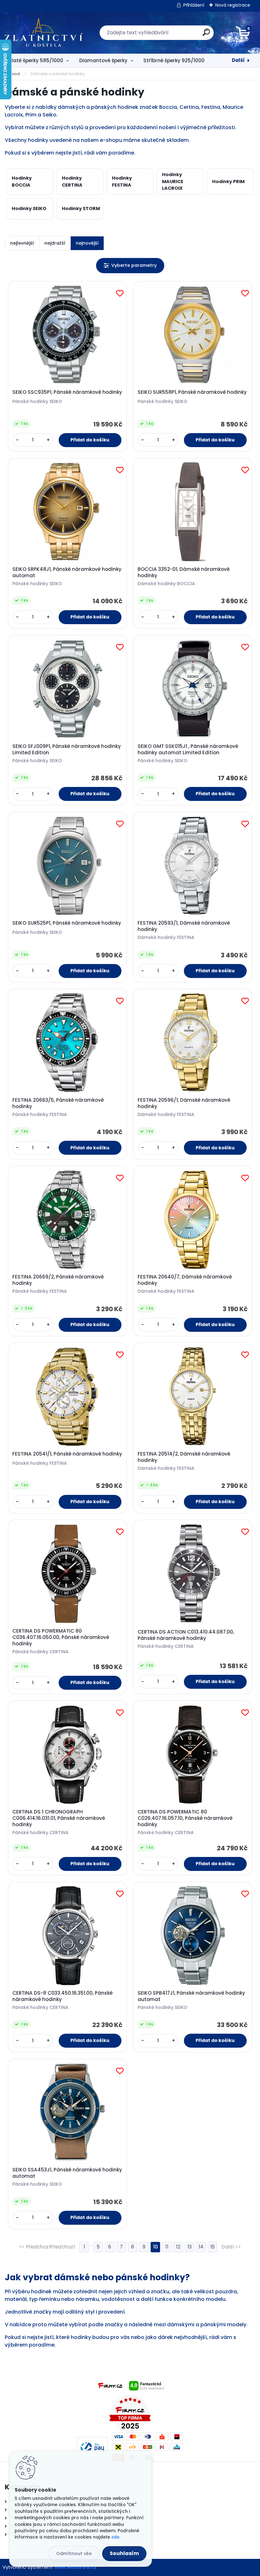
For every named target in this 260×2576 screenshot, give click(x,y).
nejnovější (87, 243)
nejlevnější (22, 243)
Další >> (231, 2247)
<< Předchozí (35, 2247)
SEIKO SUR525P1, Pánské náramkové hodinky (67, 923)
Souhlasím (124, 2553)
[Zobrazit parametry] (130, 265)
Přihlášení (194, 5)
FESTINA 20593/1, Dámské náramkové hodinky (184, 926)
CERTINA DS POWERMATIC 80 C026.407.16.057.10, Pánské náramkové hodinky (185, 1818)
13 (190, 2247)
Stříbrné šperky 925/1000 (174, 60)
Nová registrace (233, 5)
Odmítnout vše (74, 2553)
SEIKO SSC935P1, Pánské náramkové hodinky (67, 392)
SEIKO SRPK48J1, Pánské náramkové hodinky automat (67, 572)
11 (167, 2247)
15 (213, 2247)
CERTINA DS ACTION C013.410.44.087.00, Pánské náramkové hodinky (186, 1635)
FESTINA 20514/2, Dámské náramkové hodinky (184, 1457)
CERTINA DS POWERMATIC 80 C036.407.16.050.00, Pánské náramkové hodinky (61, 1637)
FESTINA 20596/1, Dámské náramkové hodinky (184, 1103)
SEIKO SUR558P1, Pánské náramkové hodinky (192, 392)
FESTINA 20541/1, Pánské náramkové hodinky (67, 1454)
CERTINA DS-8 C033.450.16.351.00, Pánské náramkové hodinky (62, 1996)
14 (201, 2247)
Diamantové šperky (103, 60)
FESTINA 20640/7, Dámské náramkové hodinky (185, 1280)
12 (178, 2247)
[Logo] (44, 33)
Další (238, 60)
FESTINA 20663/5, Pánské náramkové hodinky (58, 1103)
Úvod (14, 74)
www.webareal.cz (75, 2567)
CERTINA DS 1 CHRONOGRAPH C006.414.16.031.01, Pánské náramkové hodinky (59, 1818)
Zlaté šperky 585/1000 (36, 60)
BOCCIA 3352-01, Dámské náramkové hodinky (184, 572)
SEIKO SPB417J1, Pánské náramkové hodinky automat (191, 1996)
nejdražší (55, 243)
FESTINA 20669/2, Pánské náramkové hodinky (58, 1280)
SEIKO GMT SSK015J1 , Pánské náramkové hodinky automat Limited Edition (188, 750)
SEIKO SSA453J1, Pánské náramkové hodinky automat (67, 2173)
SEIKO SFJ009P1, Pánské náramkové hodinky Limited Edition (67, 750)
